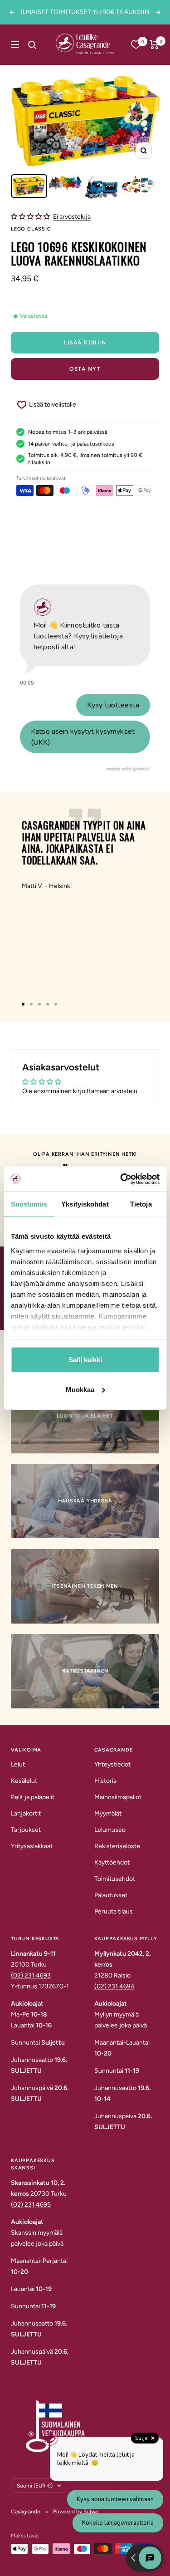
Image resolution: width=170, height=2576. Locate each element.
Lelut (18, 1764)
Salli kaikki (85, 1360)
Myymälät (108, 1813)
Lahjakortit (26, 1813)
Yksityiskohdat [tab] (85, 1204)
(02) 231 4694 (114, 1986)
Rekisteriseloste (117, 1846)
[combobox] (42, 44)
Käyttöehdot (112, 1862)
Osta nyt (85, 369)
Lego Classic (31, 229)
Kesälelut (24, 1781)
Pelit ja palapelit (33, 1797)
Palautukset (111, 1895)
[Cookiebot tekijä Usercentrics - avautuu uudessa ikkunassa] (121, 1179)
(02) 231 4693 (31, 1975)
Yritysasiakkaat (32, 1846)
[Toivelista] (136, 44)
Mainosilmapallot (118, 1797)
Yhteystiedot (112, 1764)
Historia (105, 1781)
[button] (31, 217)
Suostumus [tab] (29, 1204)
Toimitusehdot (115, 1879)
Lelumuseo (110, 1830)
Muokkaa (80, 1389)
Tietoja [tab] (141, 1204)
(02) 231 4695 (31, 2205)
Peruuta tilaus (114, 1911)
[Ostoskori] (154, 44)
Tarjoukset (26, 1830)
